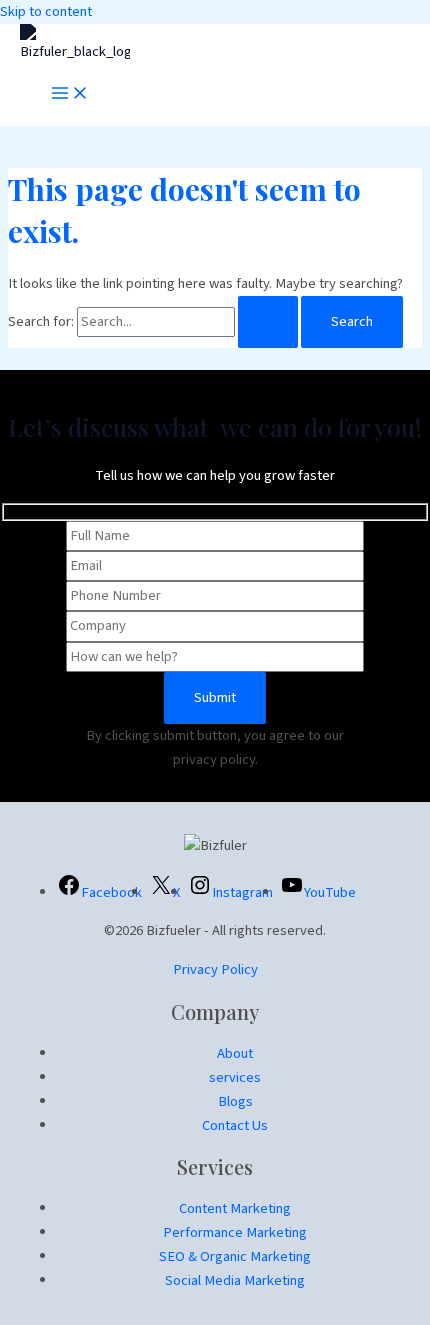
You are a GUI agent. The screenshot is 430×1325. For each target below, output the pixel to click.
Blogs (235, 1101)
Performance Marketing (235, 1232)
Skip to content (46, 11)
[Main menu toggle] (70, 95)
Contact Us (235, 1125)
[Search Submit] (268, 322)
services (235, 1077)
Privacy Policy (215, 969)
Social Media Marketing (235, 1280)
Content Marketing (235, 1208)
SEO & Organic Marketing (235, 1256)
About (235, 1053)
